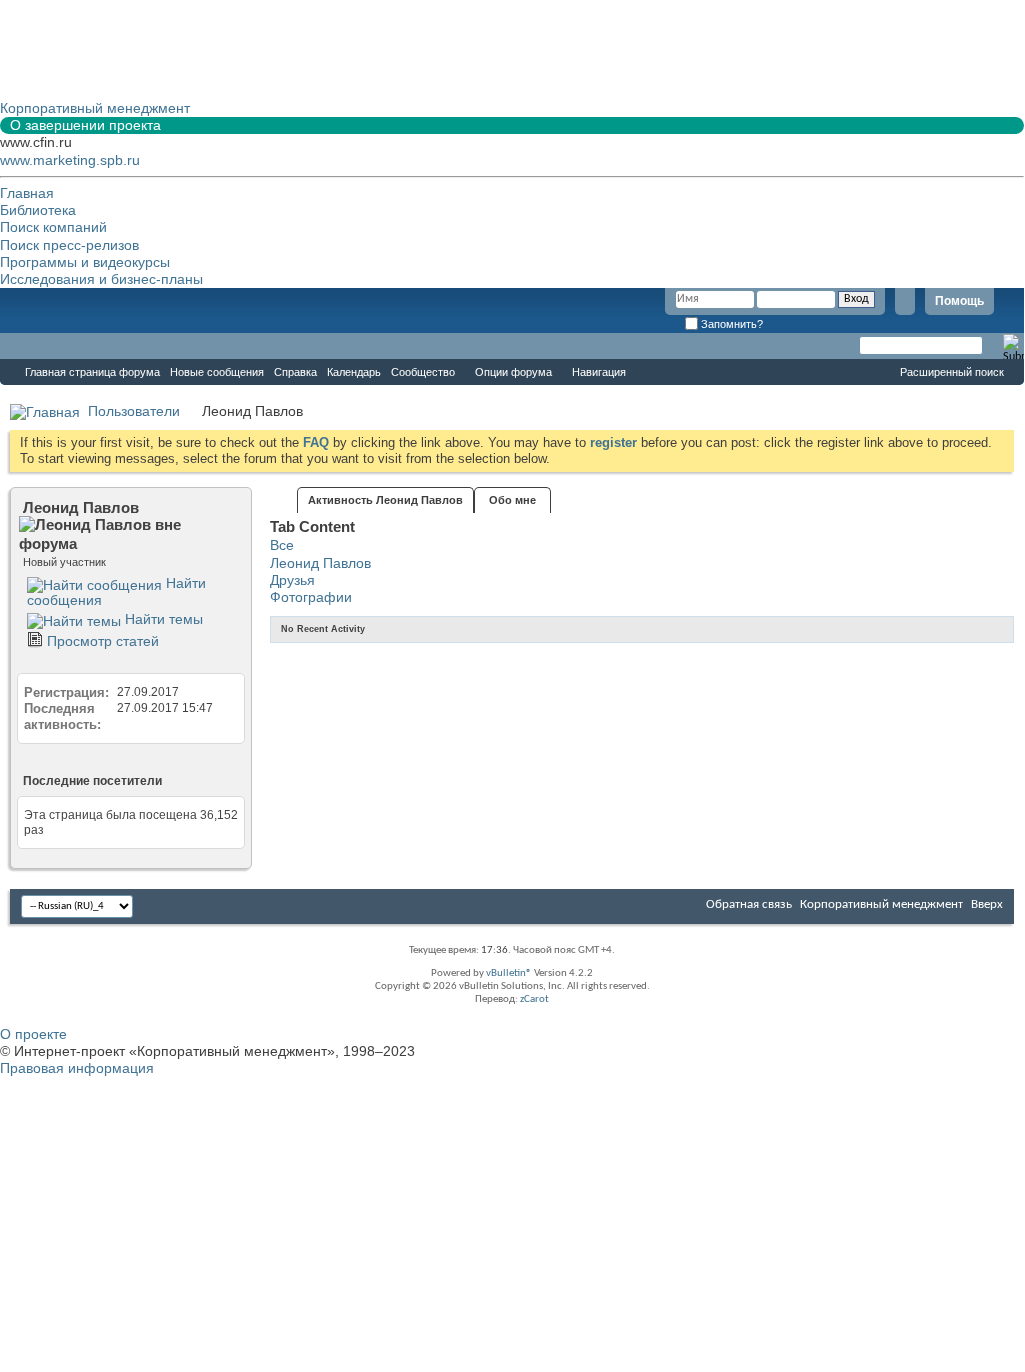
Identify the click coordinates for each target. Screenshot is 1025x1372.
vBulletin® (509, 973)
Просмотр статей (101, 641)
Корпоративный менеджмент (881, 904)
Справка (295, 372)
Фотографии (311, 597)
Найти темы (162, 619)
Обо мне (512, 500)
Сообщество (423, 372)
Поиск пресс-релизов (69, 245)
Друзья (292, 580)
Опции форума (513, 372)
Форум (40, 346)
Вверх (987, 904)
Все (282, 545)
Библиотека (38, 210)
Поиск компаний (53, 227)
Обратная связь (749, 904)
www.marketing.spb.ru (70, 160)
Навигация (599, 372)
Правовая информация (77, 1068)
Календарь (354, 372)
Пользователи (134, 411)
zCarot (534, 999)
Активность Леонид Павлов (385, 500)
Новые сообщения (217, 372)
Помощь (959, 301)
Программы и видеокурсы (85, 262)
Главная (27, 193)
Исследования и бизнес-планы (101, 279)
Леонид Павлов (320, 563)
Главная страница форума (92, 372)
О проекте (33, 1034)
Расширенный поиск (952, 372)
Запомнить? (730, 324)
